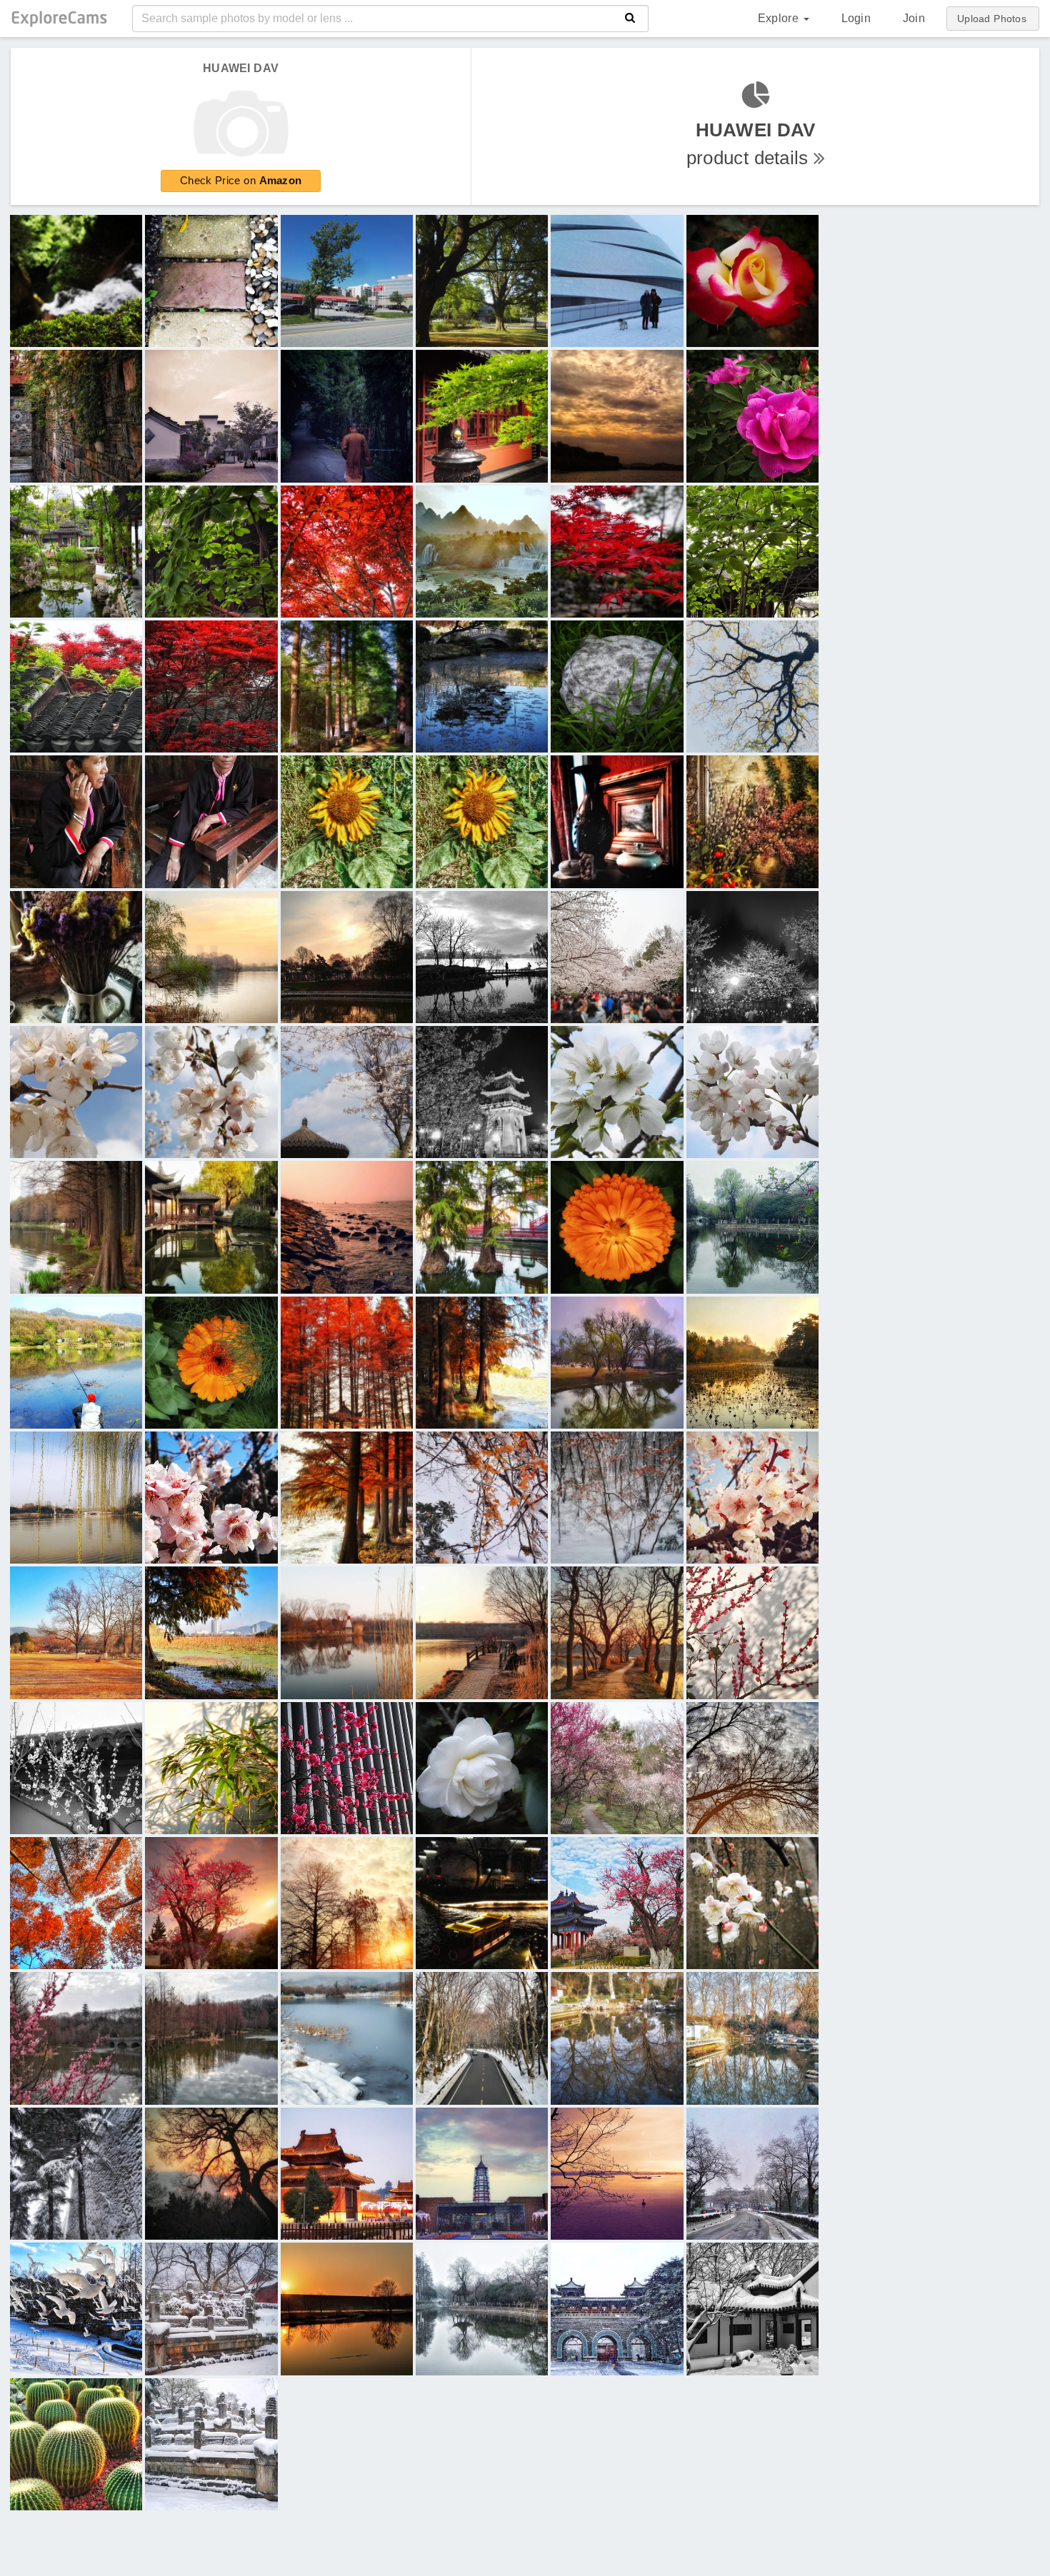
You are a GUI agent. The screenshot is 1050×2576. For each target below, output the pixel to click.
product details (751, 144)
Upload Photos (992, 19)
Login (856, 18)
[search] (630, 19)
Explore (780, 18)
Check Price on (241, 180)
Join (914, 18)
